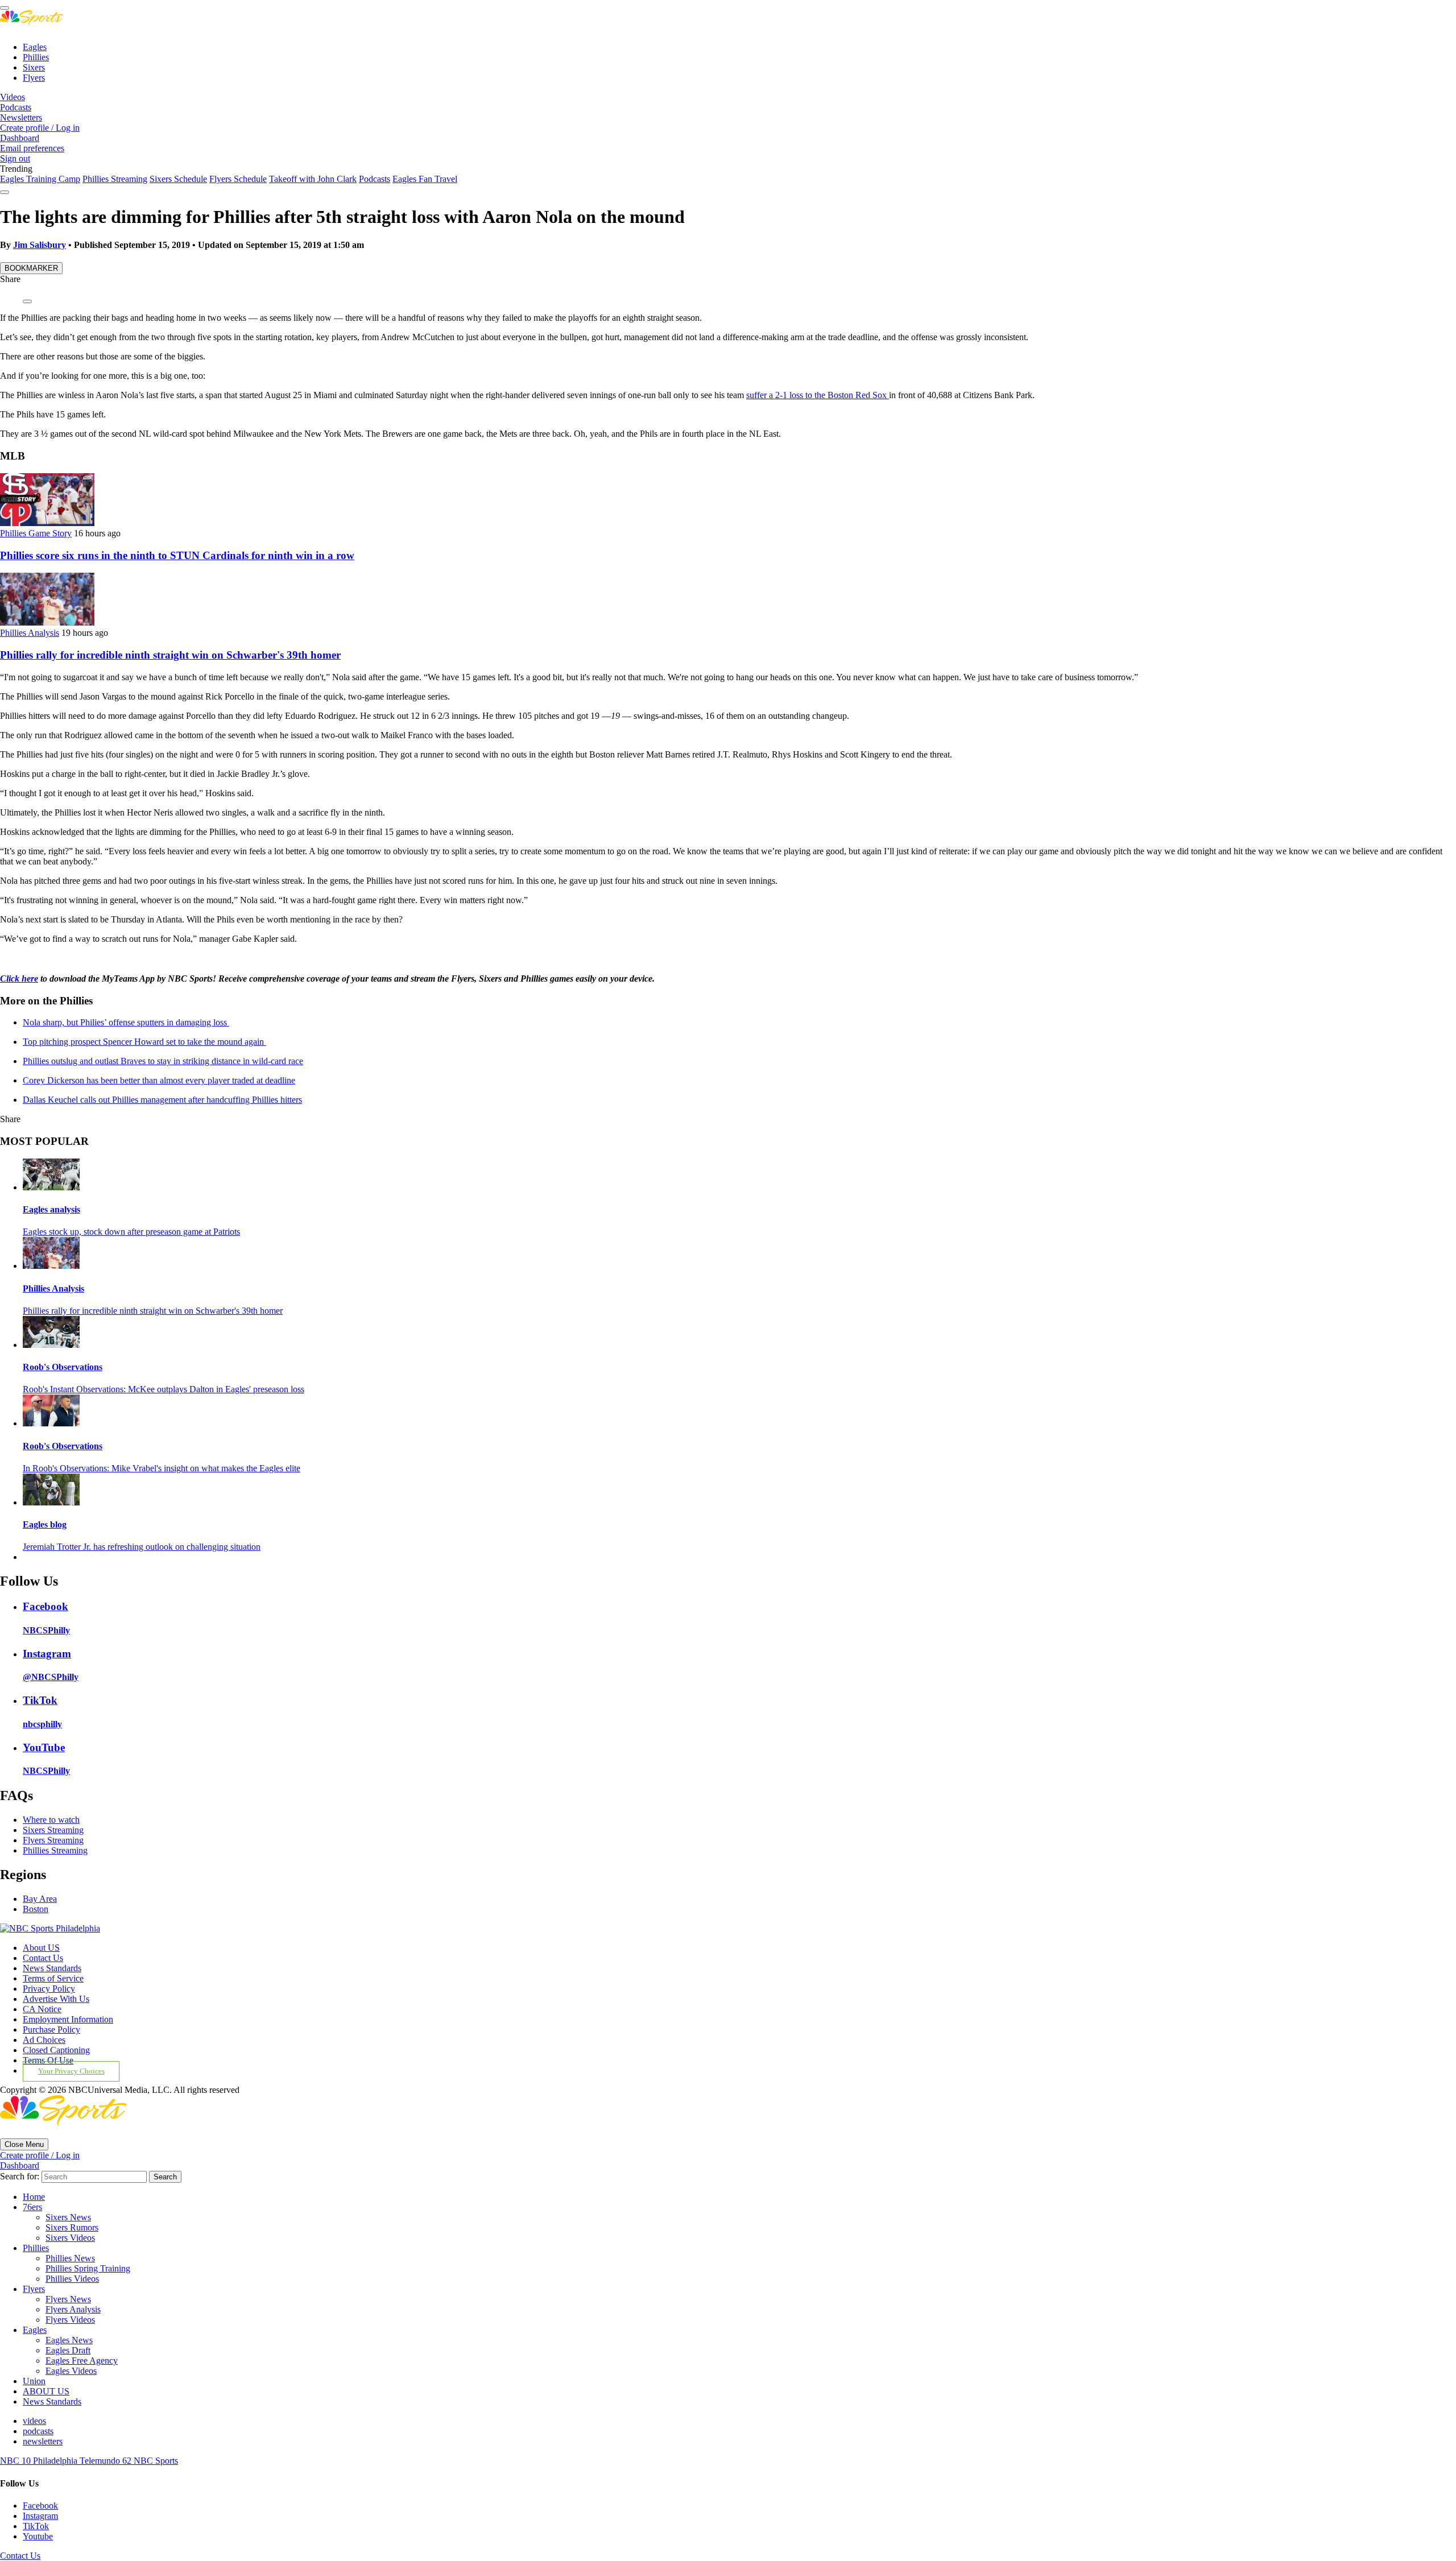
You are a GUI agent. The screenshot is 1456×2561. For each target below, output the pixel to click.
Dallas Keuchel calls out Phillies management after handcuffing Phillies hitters (162, 1100)
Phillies (36, 57)
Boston (36, 1909)
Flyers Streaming (53, 1840)
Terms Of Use (48, 2060)
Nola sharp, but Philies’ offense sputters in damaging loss (126, 1022)
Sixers (34, 67)
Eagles (35, 47)
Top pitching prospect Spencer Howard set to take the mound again (144, 1042)
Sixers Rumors (72, 2227)
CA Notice (42, 2009)
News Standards (52, 1968)
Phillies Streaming (115, 179)
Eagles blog (45, 1524)
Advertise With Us (56, 1999)
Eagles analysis (51, 1209)
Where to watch (51, 1820)
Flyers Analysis (73, 2309)
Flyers (34, 78)
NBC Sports (156, 2461)
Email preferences (32, 148)
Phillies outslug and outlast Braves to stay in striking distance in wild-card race (163, 1061)
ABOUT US (46, 2391)
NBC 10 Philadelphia (40, 2461)
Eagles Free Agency (82, 2361)
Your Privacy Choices (71, 2071)
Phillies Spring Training (88, 2268)
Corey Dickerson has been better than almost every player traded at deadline (159, 1080)
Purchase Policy (51, 2030)
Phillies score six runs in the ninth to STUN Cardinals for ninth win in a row (177, 555)
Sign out (15, 158)
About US (41, 1948)
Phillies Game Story (36, 533)
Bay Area (40, 1899)
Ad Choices (44, 2040)
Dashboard (20, 138)
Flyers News (68, 2299)
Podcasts (16, 107)
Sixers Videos (70, 2238)
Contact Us (43, 1958)
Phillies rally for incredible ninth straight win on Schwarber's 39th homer (170, 655)
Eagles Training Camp (40, 179)
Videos (13, 97)
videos (34, 2421)
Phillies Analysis (30, 633)
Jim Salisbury (40, 245)
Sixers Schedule (178, 179)
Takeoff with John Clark (313, 179)
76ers (32, 2207)
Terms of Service (53, 1978)
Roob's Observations (63, 1367)
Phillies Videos (72, 2279)
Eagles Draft (68, 2350)
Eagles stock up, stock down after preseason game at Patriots (131, 1232)
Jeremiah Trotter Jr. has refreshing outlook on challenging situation (142, 1547)
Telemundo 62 (107, 2461)
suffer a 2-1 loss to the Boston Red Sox (818, 395)
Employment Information (68, 2019)
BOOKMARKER (31, 268)
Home (34, 2197)
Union (34, 2381)
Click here (19, 979)
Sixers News (68, 2217)
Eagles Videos (71, 2371)
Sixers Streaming (53, 1830)
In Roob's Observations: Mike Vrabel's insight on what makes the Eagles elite (162, 1468)
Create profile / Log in (40, 128)
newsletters (43, 2441)
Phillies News (70, 2258)
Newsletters (21, 117)
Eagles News (69, 2340)
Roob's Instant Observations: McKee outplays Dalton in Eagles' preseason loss (164, 1389)
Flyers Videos (70, 2320)
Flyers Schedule (238, 179)
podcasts (38, 2431)
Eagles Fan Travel (425, 179)
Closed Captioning (56, 2050)
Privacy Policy (49, 1989)
